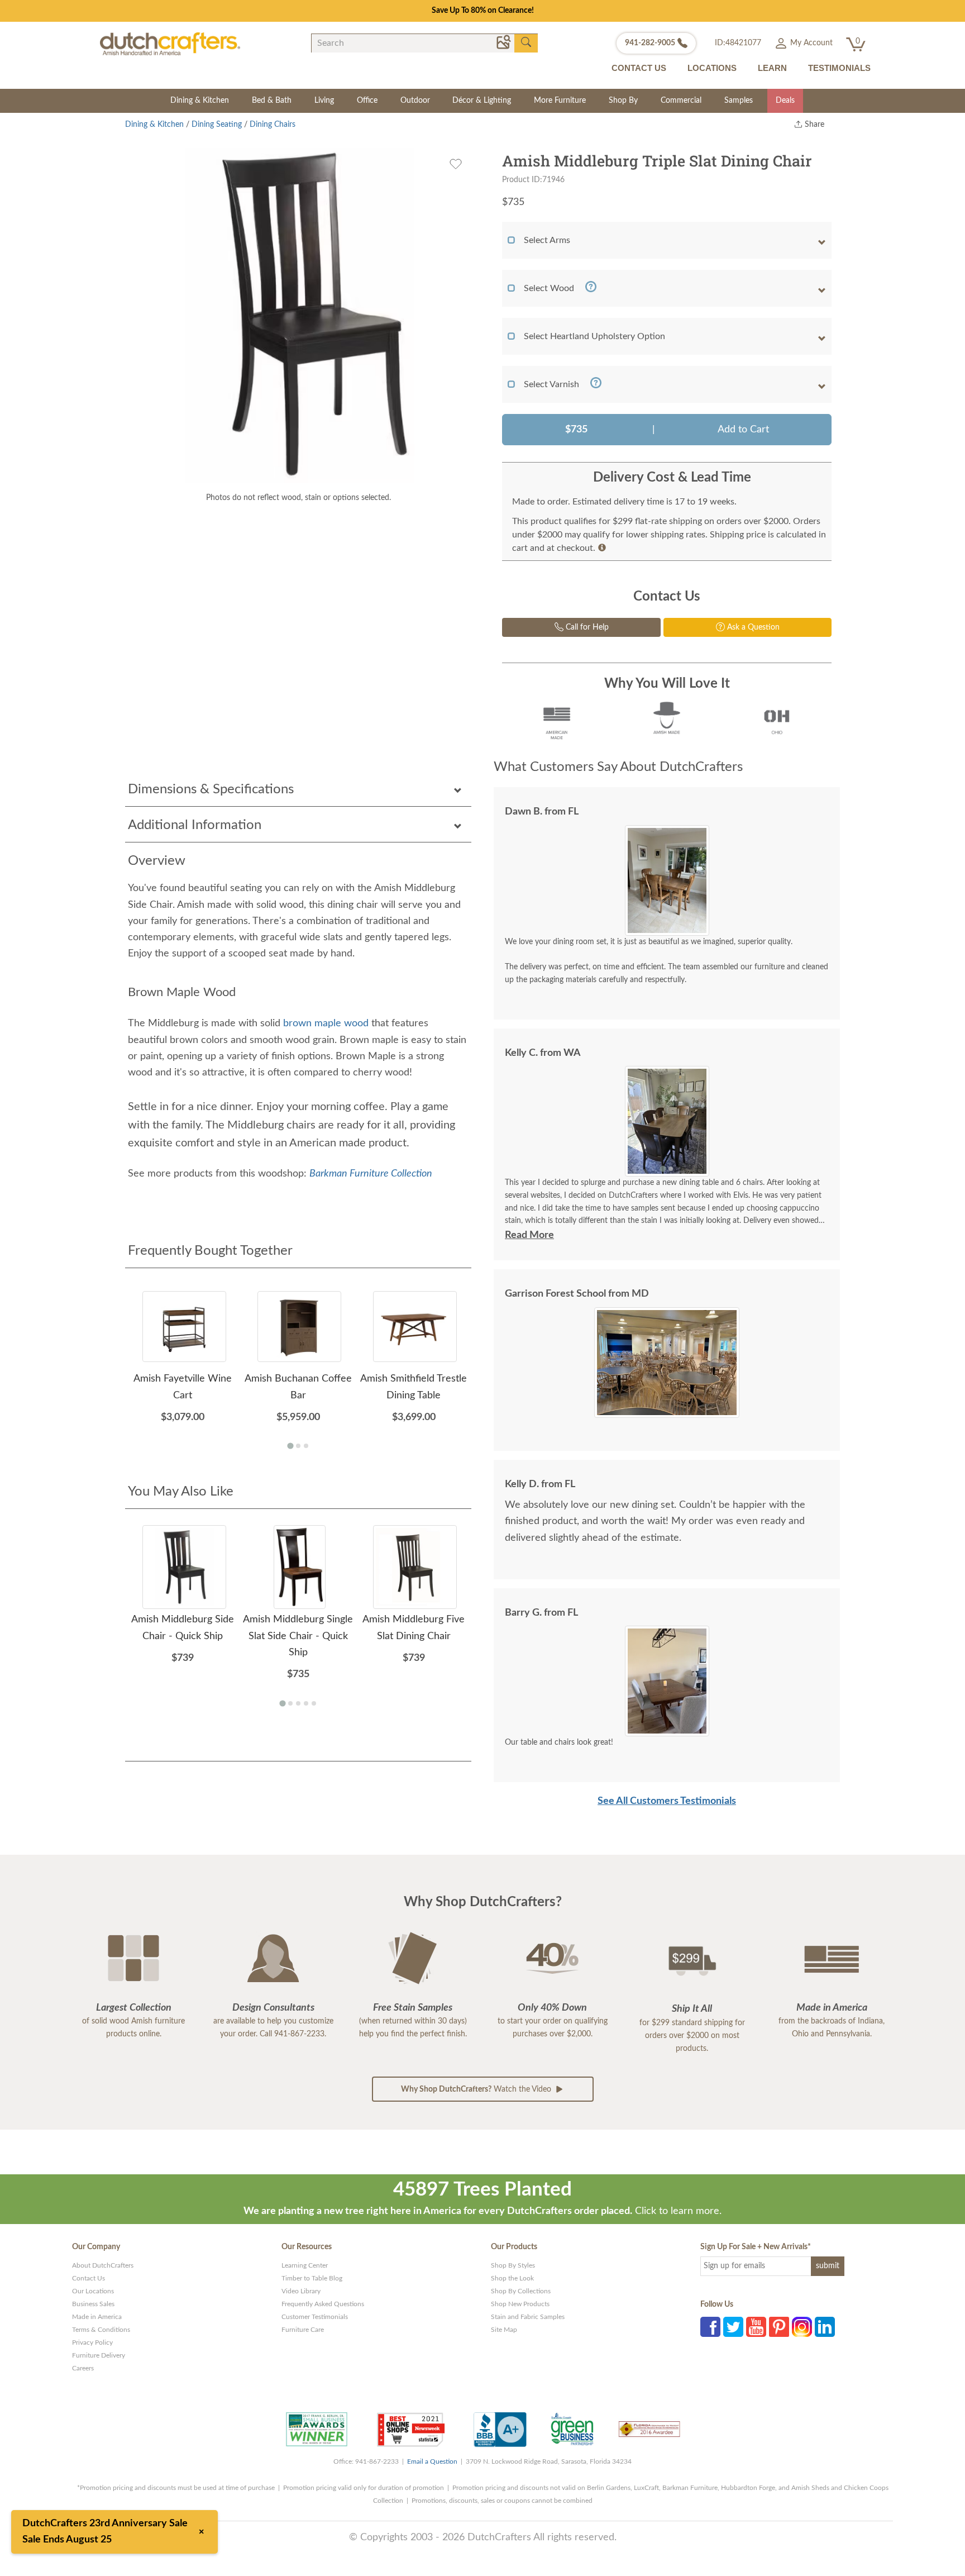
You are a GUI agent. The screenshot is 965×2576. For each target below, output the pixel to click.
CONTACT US (639, 68)
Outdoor (415, 101)
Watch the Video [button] (477, 2089)
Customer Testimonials (315, 2317)
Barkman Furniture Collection (371, 1174)
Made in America (97, 2317)
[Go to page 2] (298, 1446)
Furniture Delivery (99, 2355)
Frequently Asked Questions (323, 2304)
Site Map (504, 2330)
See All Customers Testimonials (667, 1801)
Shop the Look (512, 2278)
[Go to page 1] (290, 1446)
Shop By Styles (513, 2265)
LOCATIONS (712, 68)
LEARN (772, 68)
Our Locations (93, 2291)
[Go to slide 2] (671, 1169)
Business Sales (93, 2304)
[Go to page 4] (306, 1703)
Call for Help (586, 627)
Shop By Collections (521, 2291)
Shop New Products (520, 2304)
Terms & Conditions (101, 2330)
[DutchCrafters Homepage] (170, 44)
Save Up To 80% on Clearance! (483, 11)
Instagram (802, 2327)
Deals (785, 101)
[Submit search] (526, 42)
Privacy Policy (92, 2342)
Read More (529, 1235)
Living (324, 101)
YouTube (756, 2327)
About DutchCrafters (103, 2265)
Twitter (733, 2327)
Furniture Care (303, 2330)
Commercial (681, 101)
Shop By (623, 101)
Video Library (301, 2291)
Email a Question (432, 2461)
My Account (810, 43)
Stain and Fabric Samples (528, 2317)
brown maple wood (326, 1023)
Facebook (710, 2327)
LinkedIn (825, 2327)
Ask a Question (752, 627)
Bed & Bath (272, 101)
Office (367, 101)
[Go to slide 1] (663, 1169)
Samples (739, 101)
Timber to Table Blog (312, 2278)
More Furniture (560, 101)
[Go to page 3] (306, 1446)
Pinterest (779, 2327)
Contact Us (89, 2278)
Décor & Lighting (482, 101)
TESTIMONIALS (839, 68)
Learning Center (305, 2265)
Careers (83, 2368)
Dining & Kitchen (200, 101)
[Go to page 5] (314, 1703)
